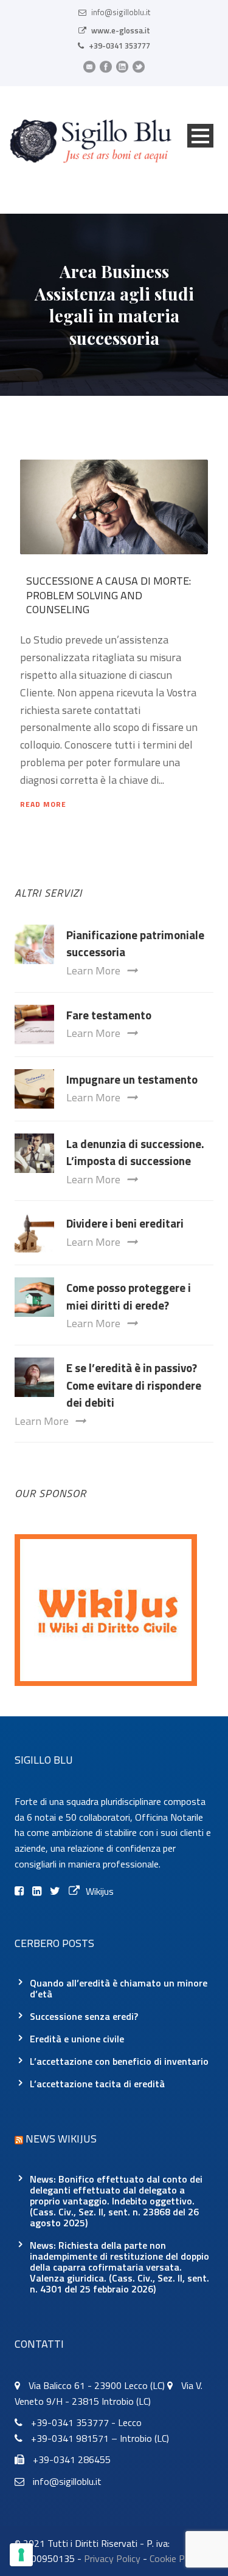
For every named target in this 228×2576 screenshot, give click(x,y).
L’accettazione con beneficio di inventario (119, 2061)
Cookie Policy (176, 2558)
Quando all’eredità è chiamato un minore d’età (119, 1988)
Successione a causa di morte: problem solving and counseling (109, 595)
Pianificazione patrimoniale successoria (135, 943)
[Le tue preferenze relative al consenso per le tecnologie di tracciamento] (21, 2555)
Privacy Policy (112, 2558)
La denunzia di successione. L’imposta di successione (135, 1152)
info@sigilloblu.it (121, 12)
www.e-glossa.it (121, 30)
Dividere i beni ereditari (125, 1223)
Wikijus (100, 1891)
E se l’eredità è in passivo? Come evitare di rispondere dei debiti (134, 1385)
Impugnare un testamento (132, 1079)
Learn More (93, 970)
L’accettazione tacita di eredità (97, 2084)
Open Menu (200, 136)
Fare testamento (109, 1015)
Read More (43, 804)
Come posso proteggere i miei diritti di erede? (129, 1296)
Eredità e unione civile (77, 2039)
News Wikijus (61, 2139)
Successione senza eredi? (84, 2016)
